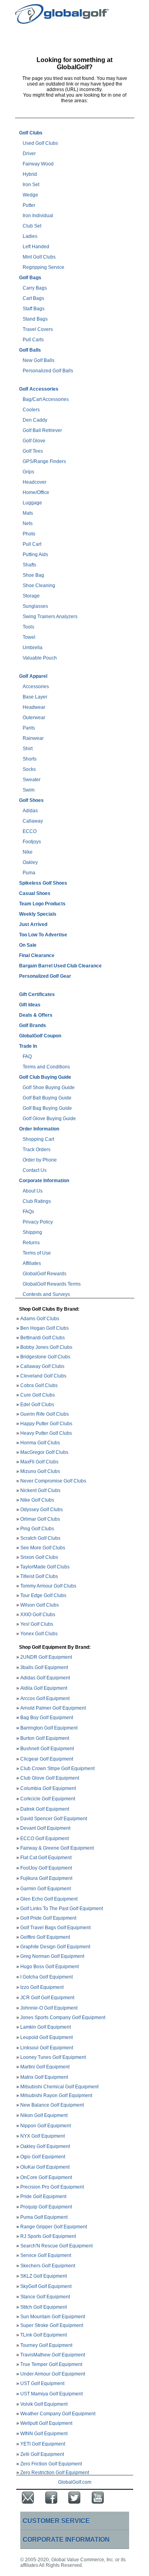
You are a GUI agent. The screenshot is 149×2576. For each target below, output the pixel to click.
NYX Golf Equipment (43, 2136)
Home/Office (36, 492)
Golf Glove (34, 441)
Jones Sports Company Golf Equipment (63, 2017)
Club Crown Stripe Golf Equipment (57, 1768)
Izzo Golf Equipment (42, 1987)
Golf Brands (33, 1025)
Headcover (35, 482)
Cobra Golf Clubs (39, 1385)
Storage (31, 596)
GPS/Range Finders (44, 461)
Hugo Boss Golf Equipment (49, 1967)
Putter (29, 205)
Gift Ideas (30, 1005)
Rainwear (33, 738)
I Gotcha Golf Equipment (46, 1977)
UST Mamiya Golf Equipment (51, 2394)
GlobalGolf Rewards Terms (52, 1284)
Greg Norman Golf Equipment (52, 1956)
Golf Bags (30, 278)
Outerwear (34, 718)
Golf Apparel (33, 676)
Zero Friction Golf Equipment (51, 2464)
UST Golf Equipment (42, 2383)
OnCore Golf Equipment (46, 2177)
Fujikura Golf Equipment (46, 1878)
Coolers (31, 410)
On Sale (28, 945)
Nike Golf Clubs (37, 1500)
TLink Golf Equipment (44, 2335)
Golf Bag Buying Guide (47, 1108)
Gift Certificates (37, 994)
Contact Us (35, 1170)
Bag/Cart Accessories (46, 399)
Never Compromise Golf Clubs (53, 1481)
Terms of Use (37, 1253)
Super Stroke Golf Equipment (52, 2325)
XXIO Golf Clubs (38, 1615)
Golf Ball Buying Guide (47, 1098)
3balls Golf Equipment (44, 1667)
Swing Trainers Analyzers (50, 617)
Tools (28, 627)
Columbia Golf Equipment (48, 1788)
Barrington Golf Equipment (49, 1728)
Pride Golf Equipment (43, 2197)
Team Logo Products (42, 904)
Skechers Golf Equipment (48, 2266)
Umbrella (33, 648)
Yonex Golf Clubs (39, 1634)
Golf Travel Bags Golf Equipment (55, 1927)
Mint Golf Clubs (39, 257)
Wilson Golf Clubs (40, 1605)
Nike (28, 852)
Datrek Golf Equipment (45, 1809)
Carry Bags (35, 288)
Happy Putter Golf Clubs (46, 1424)
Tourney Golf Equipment (46, 2345)
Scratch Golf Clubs (40, 1538)
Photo (29, 534)
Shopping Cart (38, 1139)
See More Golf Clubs (43, 1548)
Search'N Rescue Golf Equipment (56, 2246)
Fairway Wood (38, 164)
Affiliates (32, 1263)
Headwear (34, 707)
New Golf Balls (39, 360)
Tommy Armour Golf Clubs (48, 1586)
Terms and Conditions (46, 1067)
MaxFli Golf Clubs (39, 1462)
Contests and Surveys (46, 1294)
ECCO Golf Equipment (45, 1839)
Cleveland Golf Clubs (43, 1376)
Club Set (32, 226)
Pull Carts (33, 340)
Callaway (33, 821)
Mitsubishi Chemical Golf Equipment (59, 2087)
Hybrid (30, 174)
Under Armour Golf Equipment (53, 2374)
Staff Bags (34, 309)
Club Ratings (37, 1201)
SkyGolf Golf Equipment (46, 2286)
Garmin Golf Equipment (45, 1889)
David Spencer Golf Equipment (54, 1818)
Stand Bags (35, 319)
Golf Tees (33, 451)
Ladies (30, 236)
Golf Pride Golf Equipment (48, 1918)
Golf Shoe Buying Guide (49, 1088)
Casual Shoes (35, 893)
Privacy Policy (38, 1222)
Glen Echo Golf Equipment (49, 1899)
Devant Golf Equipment (45, 1828)
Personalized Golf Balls (48, 371)
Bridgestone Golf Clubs (45, 1357)
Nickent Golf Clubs (40, 1490)
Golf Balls (30, 350)
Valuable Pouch (40, 658)
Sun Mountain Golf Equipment (53, 2316)
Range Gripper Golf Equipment (54, 2227)
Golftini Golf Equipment (45, 1937)
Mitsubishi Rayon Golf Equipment (56, 2095)
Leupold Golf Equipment (46, 2037)
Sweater (32, 780)
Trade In (28, 1046)
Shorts (30, 759)
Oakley (30, 862)
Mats (28, 513)
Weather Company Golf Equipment (58, 2414)
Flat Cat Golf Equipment (46, 1858)
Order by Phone (40, 1160)
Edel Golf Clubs (37, 1405)
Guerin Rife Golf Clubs (45, 1414)
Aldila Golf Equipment (44, 1688)
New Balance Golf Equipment (52, 2105)
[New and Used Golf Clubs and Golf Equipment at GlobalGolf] (62, 21)
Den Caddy (35, 420)
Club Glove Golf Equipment (50, 1778)
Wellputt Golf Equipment (46, 2423)
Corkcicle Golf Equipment (48, 1799)
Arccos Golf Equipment (45, 1699)
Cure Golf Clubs (38, 1395)
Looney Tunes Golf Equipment (53, 2057)
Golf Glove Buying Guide (49, 1119)
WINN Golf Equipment (44, 2434)
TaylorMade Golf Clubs (45, 1567)
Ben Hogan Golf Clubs (45, 1328)
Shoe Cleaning (39, 586)
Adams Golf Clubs (40, 1319)
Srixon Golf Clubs (39, 1557)
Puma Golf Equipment (44, 2217)
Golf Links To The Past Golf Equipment (62, 1908)
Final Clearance (37, 955)
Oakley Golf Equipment (45, 2146)
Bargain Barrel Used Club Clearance (60, 966)
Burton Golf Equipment (45, 1738)
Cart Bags (33, 298)
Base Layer (35, 697)
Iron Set (31, 185)
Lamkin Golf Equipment (45, 2027)
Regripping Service (44, 267)
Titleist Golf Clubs (39, 1576)
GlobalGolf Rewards (45, 1274)
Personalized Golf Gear (45, 976)
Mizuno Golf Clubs (40, 1471)
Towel (29, 637)
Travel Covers (38, 329)
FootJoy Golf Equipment (46, 1868)
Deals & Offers (36, 1015)
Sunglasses (35, 606)
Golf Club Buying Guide (45, 1077)
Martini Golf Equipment (45, 2067)
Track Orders (37, 1150)
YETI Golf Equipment (43, 2444)
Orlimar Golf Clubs (40, 1519)
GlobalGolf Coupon (40, 1036)
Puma (29, 873)
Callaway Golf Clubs (42, 1366)
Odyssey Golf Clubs (42, 1510)
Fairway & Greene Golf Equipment (57, 1848)
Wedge (30, 195)
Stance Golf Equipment (45, 2297)
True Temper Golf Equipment (51, 2364)
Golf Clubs (31, 133)
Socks (29, 769)
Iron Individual (38, 216)
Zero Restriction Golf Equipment (55, 2472)
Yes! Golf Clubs (37, 1624)
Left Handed (36, 247)
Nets (28, 523)
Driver (29, 154)
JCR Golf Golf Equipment (47, 1998)
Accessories (36, 687)
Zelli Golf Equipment (42, 2454)
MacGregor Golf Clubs (44, 1452)
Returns (31, 1243)
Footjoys (32, 842)
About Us (33, 1191)
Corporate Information (44, 1181)
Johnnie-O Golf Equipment (49, 2008)
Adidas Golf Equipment (45, 1678)
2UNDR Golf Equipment (46, 1657)
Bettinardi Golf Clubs (43, 1338)
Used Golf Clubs (40, 143)
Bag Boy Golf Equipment (47, 1718)
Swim (29, 790)
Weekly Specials (38, 914)
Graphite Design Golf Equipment (55, 1947)
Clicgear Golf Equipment (47, 1759)
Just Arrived (33, 924)
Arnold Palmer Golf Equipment (53, 1708)
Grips (28, 472)
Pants (29, 728)
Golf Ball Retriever (42, 430)
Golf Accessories (39, 389)
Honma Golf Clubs (40, 1443)
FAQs (28, 1212)
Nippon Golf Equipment (45, 2126)
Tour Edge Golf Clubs (43, 1595)
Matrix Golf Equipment (44, 2077)
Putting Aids (35, 555)
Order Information (39, 1129)
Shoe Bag (33, 575)
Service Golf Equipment (46, 2255)
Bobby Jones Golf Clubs (46, 1347)
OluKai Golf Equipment (45, 2167)
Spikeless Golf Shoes (43, 883)
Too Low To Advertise (43, 935)
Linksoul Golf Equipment (47, 2048)
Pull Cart (32, 544)
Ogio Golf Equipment (43, 2157)
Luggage (32, 503)
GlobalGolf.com (75, 2482)
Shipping (32, 1232)
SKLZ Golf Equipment (44, 2276)
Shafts (29, 565)
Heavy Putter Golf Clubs (46, 1433)
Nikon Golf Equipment (44, 2115)
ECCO (30, 831)
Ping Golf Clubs (37, 1529)
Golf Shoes (31, 800)
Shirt (28, 749)
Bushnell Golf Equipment (47, 1749)
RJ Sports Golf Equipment (48, 2236)
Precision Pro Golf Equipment (52, 2187)
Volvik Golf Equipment (44, 2404)
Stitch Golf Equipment (44, 2307)
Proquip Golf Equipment (46, 2207)
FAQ (27, 1056)
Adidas (30, 811)
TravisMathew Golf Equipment (53, 2355)
